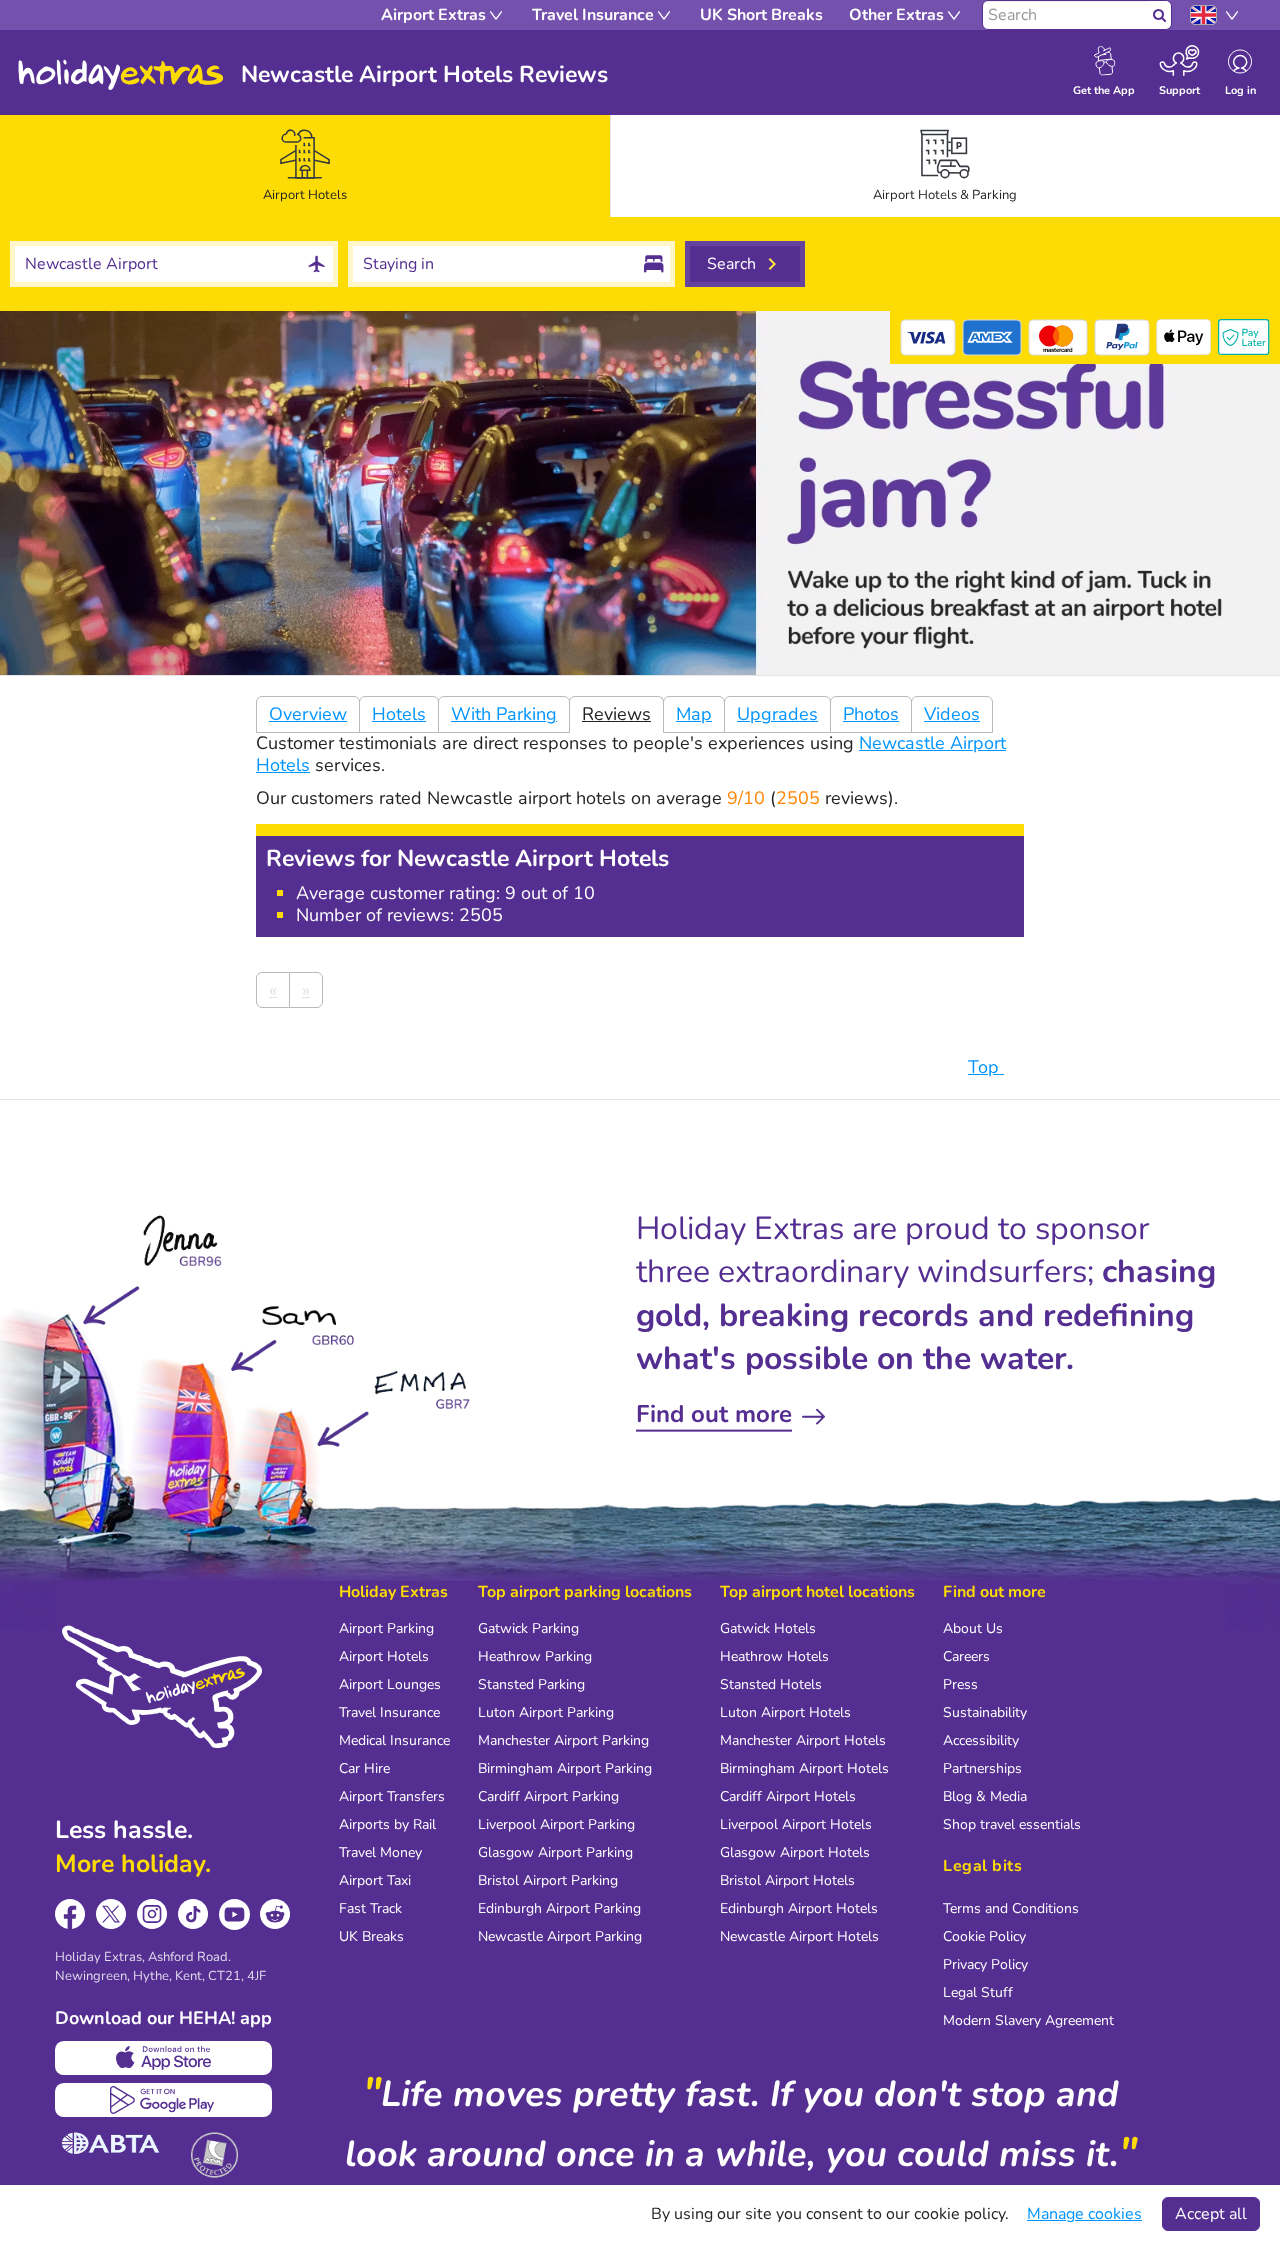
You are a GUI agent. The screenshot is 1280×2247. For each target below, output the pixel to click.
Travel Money (380, 1852)
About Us (973, 1628)
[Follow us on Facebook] (70, 1914)
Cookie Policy (984, 1936)
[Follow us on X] (111, 1914)
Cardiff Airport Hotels (788, 1796)
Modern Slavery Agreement (1028, 2020)
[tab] (305, 166)
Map (694, 714)
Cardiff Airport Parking (548, 1796)
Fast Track (370, 1908)
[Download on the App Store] (163, 2058)
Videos (952, 714)
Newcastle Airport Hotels (799, 1936)
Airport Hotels (384, 1656)
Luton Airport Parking (546, 1712)
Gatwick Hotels (768, 1628)
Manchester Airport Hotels (803, 1740)
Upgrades (777, 714)
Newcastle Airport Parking (560, 1936)
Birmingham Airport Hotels (804, 1768)
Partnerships (982, 1768)
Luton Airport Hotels (785, 1712)
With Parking (504, 714)
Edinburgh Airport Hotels (799, 1908)
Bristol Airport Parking (548, 1880)
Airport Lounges (390, 1684)
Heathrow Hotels (774, 1656)
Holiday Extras (121, 75)
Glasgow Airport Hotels (795, 1852)
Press (960, 1684)
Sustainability (985, 1712)
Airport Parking (386, 1628)
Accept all (1211, 2214)
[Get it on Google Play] (163, 2100)
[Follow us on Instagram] (152, 1914)
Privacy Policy (985, 1964)
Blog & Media (985, 1796)
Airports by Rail (387, 1824)
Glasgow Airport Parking (555, 1852)
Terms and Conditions (1011, 1908)
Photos (871, 714)
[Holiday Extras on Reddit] (275, 1914)
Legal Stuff (978, 1992)
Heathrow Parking (535, 1656)
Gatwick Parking (528, 1628)
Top (986, 1067)
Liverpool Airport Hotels (796, 1824)
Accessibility (981, 1740)
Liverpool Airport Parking (556, 1824)
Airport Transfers (392, 1796)
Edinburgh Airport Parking (559, 1908)
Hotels (399, 714)
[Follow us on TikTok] (193, 1914)
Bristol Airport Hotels (787, 1880)
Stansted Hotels (771, 1684)
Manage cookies (1084, 2214)
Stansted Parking (531, 1684)
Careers (966, 1656)
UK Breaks (371, 1936)
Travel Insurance (389, 1712)
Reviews (616, 714)
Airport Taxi (375, 1880)
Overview (308, 714)
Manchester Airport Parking (563, 1740)
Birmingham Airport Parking (565, 1768)
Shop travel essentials (1012, 1824)
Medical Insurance (394, 1740)
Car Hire (364, 1768)
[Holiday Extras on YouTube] (234, 1914)
